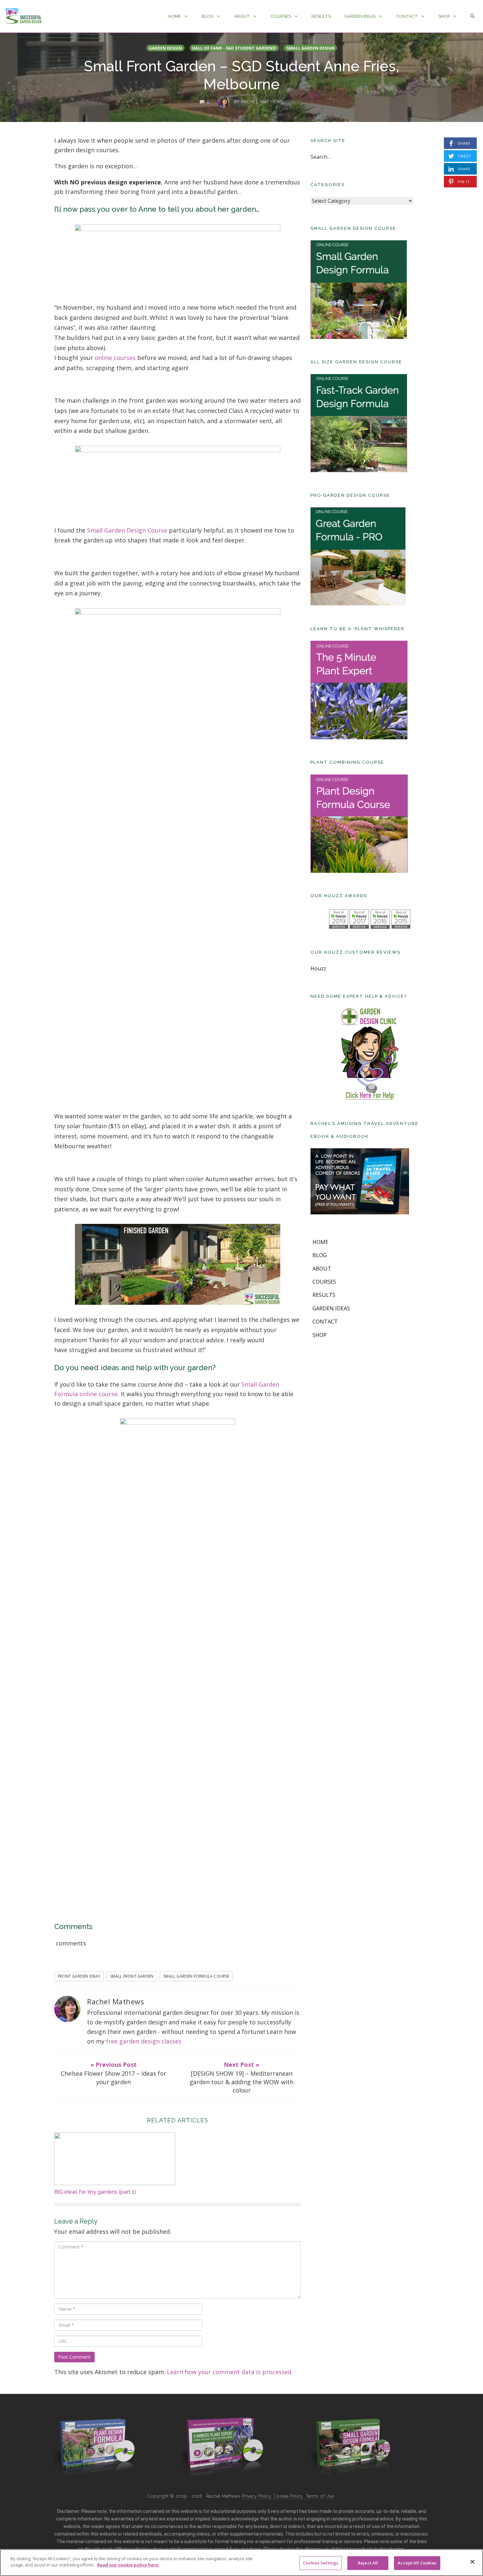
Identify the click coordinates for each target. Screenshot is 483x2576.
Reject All (368, 2563)
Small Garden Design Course (127, 530)
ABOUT (242, 16)
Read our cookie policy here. (128, 2565)
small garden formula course (196, 1976)
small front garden (132, 1976)
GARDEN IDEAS (360, 16)
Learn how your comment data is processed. (230, 2372)
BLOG (207, 16)
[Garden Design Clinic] (370, 1054)
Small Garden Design (310, 48)
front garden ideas (79, 1976)
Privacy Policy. (258, 2496)
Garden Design (165, 48)
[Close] (472, 2562)
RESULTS (321, 16)
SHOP (444, 16)
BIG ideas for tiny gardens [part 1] (95, 2192)
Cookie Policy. (289, 2496)
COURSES (281, 16)
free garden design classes (144, 2041)
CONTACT (407, 16)
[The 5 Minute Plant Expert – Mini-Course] (223, 2446)
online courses (115, 358)
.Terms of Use (319, 2496)
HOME (175, 16)
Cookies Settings (321, 2563)
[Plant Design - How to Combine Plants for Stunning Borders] (95, 2446)
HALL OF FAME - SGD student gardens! (234, 48)
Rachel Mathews (115, 2002)
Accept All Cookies (417, 2563)
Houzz (318, 968)
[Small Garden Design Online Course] (352, 2445)
